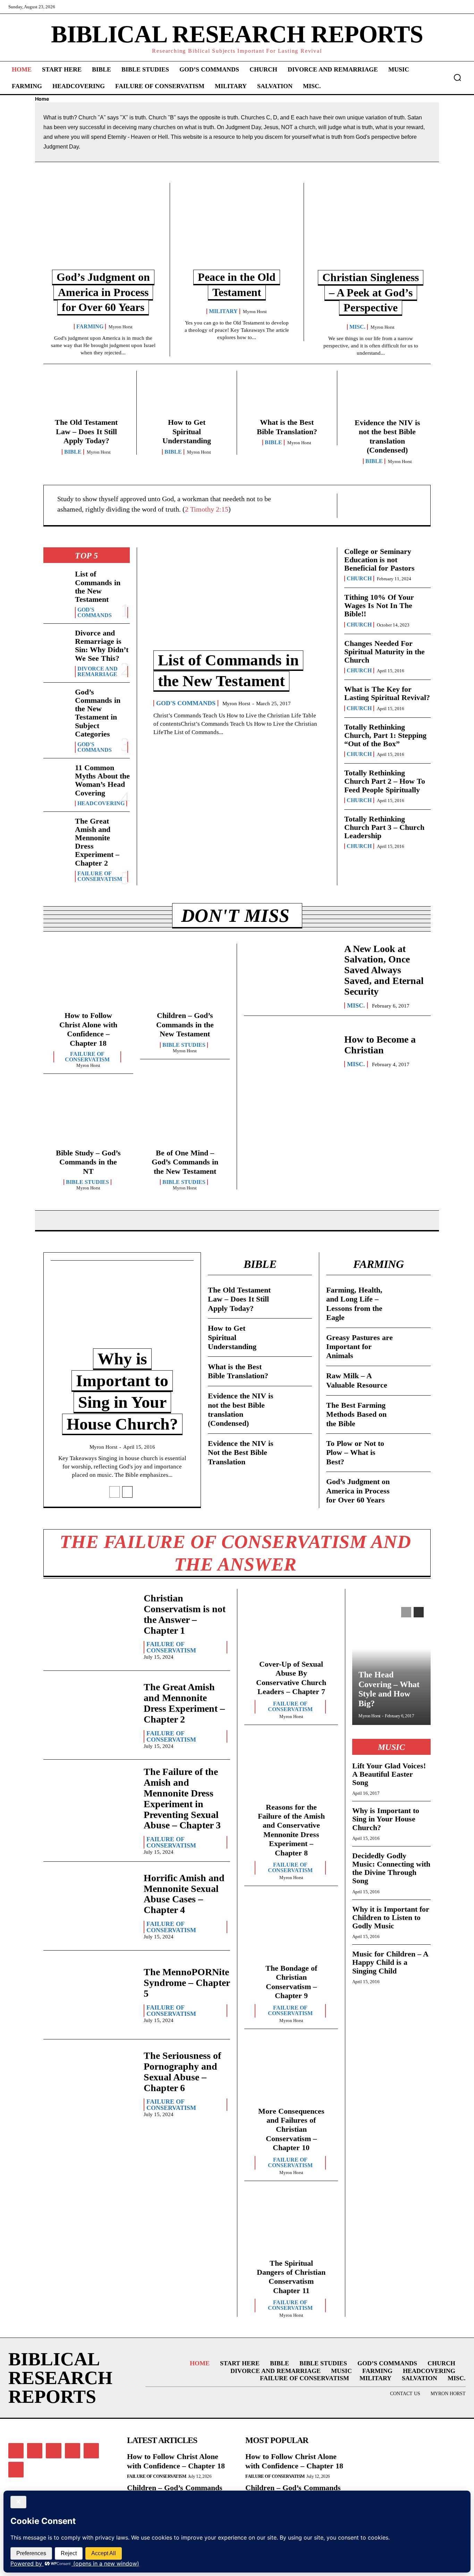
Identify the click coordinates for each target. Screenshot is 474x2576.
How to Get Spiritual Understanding (187, 431)
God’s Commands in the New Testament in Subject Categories (98, 713)
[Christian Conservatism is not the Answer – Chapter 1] (90, 1626)
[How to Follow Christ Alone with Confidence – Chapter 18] (88, 980)
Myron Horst (121, 327)
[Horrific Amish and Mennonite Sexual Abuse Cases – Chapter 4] (90, 1906)
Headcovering (101, 803)
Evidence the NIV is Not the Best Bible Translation (241, 1453)
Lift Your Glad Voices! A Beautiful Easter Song (389, 1774)
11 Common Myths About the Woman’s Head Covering (102, 780)
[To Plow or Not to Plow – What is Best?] (415, 1448)
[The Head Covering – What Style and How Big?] (391, 1662)
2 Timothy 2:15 (207, 509)
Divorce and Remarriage (98, 672)
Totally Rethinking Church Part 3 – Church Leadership (384, 827)
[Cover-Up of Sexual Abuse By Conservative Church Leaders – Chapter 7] (291, 1626)
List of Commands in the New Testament (98, 587)
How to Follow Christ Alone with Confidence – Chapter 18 (88, 1029)
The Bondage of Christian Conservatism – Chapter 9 (291, 1982)
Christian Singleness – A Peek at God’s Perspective (371, 292)
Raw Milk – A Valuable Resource (357, 1380)
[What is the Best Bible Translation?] (287, 397)
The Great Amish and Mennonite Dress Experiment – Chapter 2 (97, 842)
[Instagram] (35, 2451)
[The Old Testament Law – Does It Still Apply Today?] (86, 397)
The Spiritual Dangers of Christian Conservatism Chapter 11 (291, 2277)
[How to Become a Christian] (291, 1051)
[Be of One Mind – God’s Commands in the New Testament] (185, 1117)
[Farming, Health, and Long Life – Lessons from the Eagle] (415, 1295)
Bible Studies (184, 1045)
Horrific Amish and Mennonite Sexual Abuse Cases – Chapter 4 (184, 1894)
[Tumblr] (91, 2451)
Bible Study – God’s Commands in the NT (88, 1162)
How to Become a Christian (380, 1045)
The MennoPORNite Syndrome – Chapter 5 (187, 1983)
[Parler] (53, 2451)
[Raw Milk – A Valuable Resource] (415, 1381)
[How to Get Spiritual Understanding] (187, 397)
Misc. (357, 327)
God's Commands (95, 613)
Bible (73, 452)
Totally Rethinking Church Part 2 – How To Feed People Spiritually (385, 781)
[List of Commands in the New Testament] (56, 582)
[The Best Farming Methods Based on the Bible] (415, 1410)
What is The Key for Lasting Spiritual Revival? (387, 693)
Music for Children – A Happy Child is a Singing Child (390, 1962)
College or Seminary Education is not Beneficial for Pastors (379, 560)
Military (223, 311)
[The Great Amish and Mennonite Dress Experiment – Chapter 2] (56, 829)
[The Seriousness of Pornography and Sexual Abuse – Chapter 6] (90, 2084)
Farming (90, 327)
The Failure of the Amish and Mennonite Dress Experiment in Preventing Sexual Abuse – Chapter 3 (182, 1798)
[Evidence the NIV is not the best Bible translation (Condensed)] (387, 397)
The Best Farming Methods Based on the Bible (356, 1414)
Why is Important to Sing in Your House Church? (386, 1819)
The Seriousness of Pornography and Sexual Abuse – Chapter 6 (182, 2072)
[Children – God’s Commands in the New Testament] (185, 980)
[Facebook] (16, 2451)
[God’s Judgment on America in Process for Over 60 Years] (103, 231)
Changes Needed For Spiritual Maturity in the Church (384, 652)
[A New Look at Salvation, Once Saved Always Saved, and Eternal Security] (291, 972)
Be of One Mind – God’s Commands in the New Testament (185, 1162)
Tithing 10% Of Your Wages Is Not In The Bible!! (379, 605)
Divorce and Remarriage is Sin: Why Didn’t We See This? (102, 646)
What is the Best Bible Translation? (287, 427)
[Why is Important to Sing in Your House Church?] (122, 1314)
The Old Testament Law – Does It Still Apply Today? (86, 431)
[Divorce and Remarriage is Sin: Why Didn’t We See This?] (56, 641)
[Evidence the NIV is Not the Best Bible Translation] (296, 1448)
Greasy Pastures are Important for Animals (359, 1347)
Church (359, 579)
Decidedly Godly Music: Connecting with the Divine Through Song (391, 1868)
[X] (16, 2469)
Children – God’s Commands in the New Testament (185, 1025)
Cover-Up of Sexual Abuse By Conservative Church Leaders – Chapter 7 (291, 1678)
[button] (457, 77)
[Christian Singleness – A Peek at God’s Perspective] (371, 231)
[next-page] (127, 1492)
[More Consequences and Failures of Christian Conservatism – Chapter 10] (291, 2073)
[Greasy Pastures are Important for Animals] (415, 1342)
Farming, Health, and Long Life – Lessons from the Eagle (354, 1304)
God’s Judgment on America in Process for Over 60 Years (103, 292)
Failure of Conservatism (100, 876)
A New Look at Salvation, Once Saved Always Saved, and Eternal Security (384, 970)
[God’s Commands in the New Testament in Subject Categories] (56, 700)
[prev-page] (115, 1492)
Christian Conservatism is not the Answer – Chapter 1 (185, 1614)
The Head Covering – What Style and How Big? (389, 1689)
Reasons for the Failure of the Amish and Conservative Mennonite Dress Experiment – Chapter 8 (291, 1830)
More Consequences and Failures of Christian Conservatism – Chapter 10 (291, 2129)
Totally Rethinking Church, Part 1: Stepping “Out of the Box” (385, 735)
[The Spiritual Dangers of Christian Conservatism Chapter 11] (291, 2225)
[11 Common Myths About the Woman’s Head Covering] (56, 775)
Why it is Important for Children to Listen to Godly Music (391, 1917)
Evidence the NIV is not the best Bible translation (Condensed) (387, 436)
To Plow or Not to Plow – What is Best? (355, 1453)
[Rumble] (73, 2451)
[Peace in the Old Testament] (237, 231)
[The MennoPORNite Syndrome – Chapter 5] (90, 1995)
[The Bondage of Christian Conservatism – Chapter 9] (291, 1930)
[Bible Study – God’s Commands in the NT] (88, 1117)
